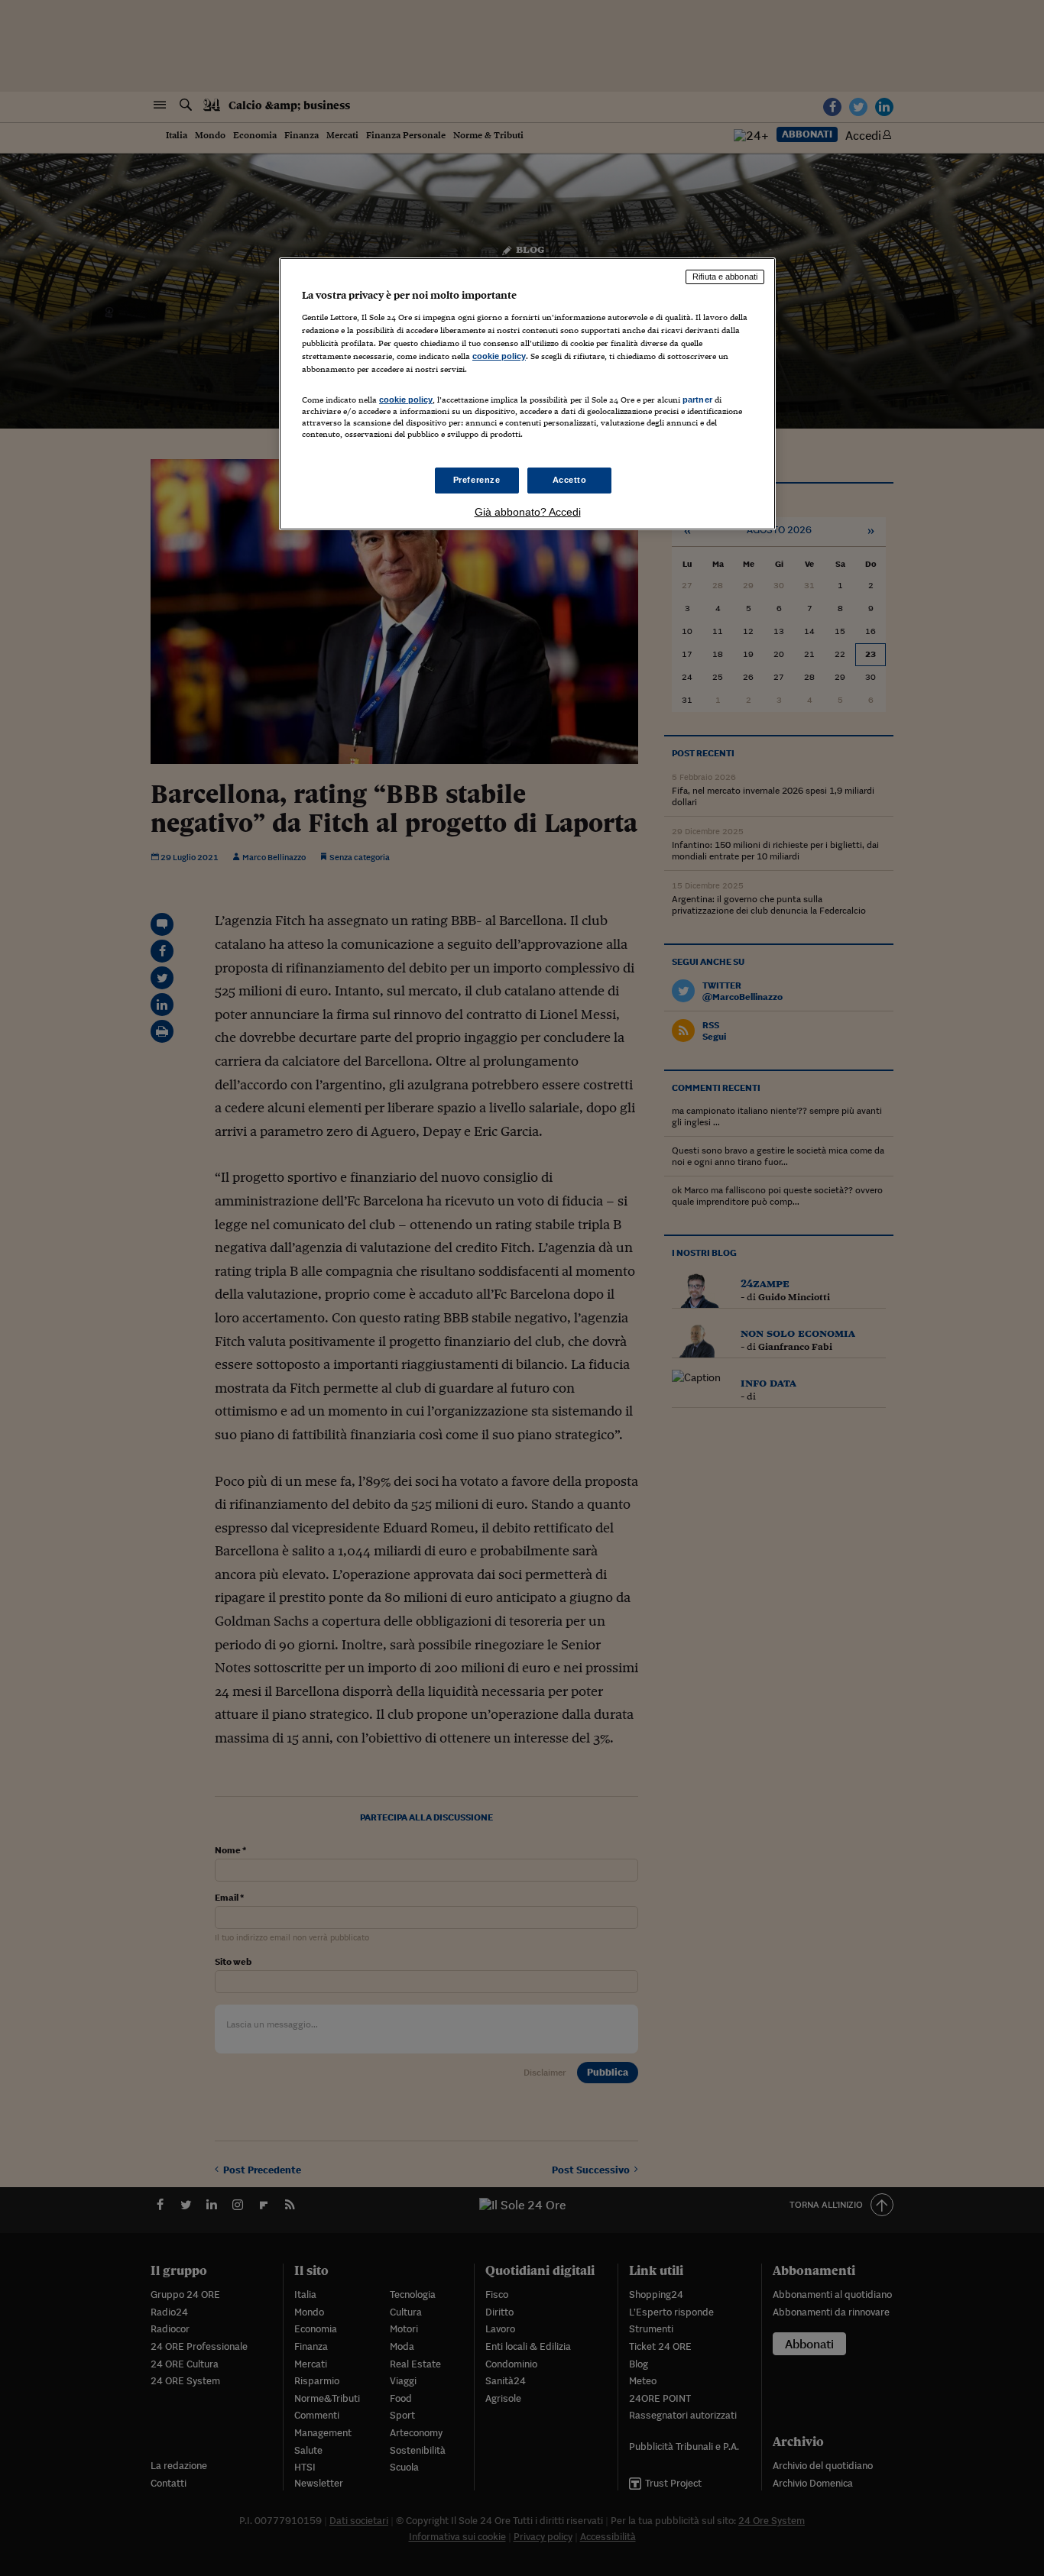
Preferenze (477, 480)
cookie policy (499, 356)
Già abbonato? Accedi (528, 512)
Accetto (570, 480)
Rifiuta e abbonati (725, 277)
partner (697, 400)
